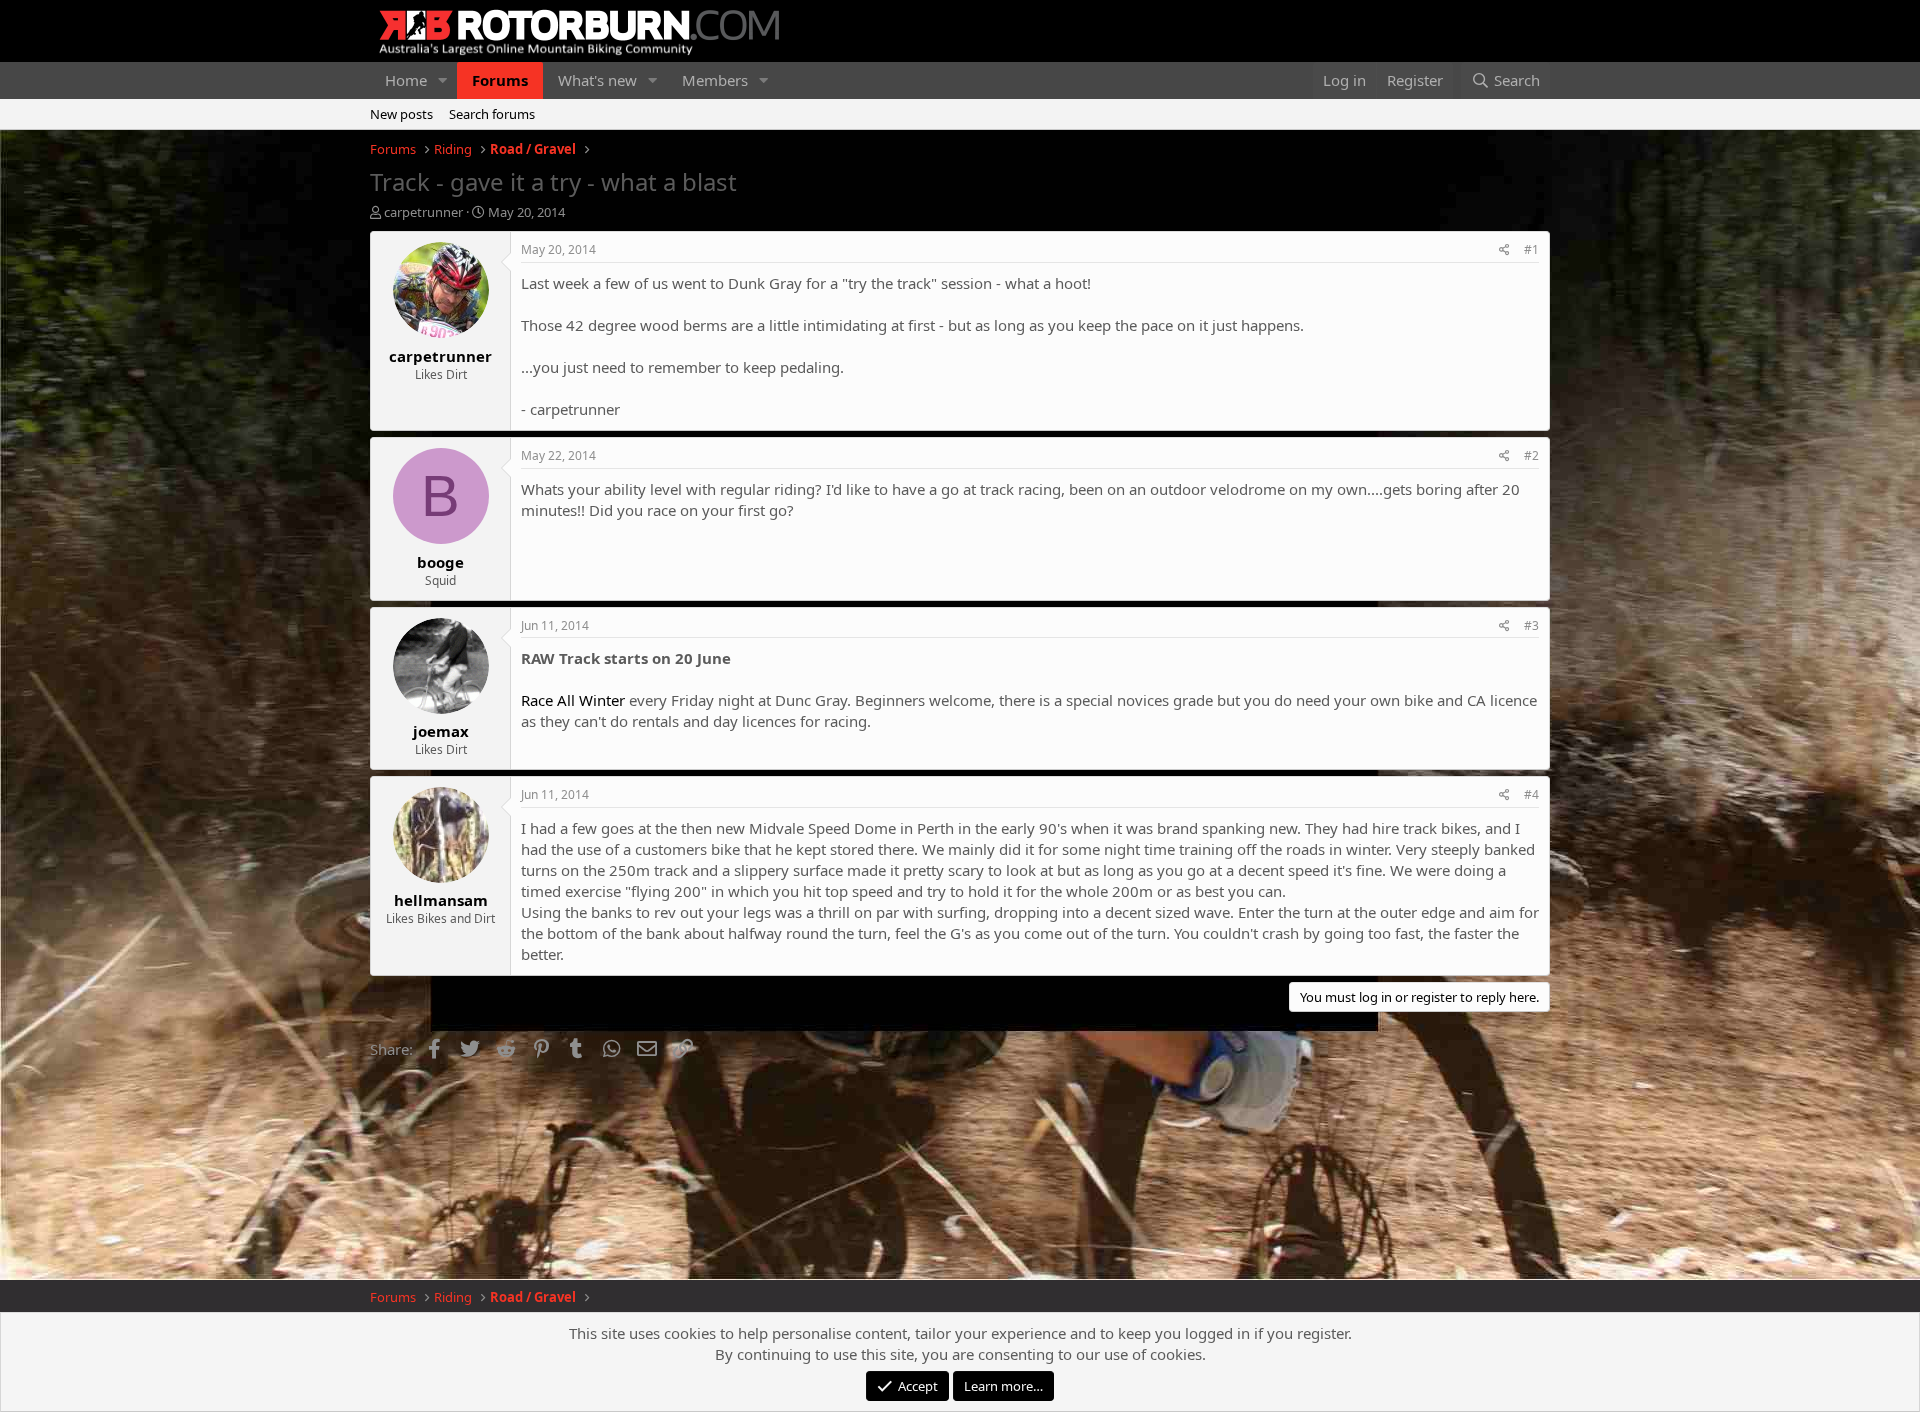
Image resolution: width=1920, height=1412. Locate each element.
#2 (1531, 455)
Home (406, 80)
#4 (1531, 794)
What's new (597, 80)
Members (715, 80)
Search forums (492, 114)
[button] (443, 80)
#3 (1531, 625)
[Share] (1504, 250)
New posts (401, 114)
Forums (500, 80)
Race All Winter (573, 700)
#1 (1531, 249)
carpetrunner (423, 212)
